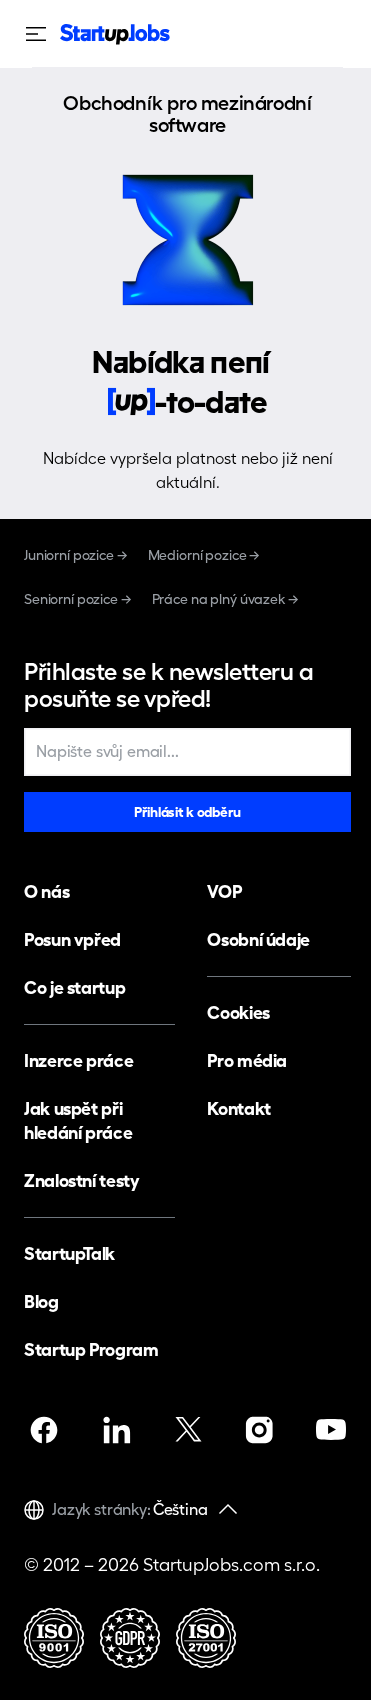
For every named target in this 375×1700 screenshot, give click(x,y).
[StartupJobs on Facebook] (44, 1430)
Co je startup (74, 987)
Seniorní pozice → (78, 599)
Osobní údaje (258, 939)
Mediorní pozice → (204, 555)
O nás (46, 891)
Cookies (238, 1012)
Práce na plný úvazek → (225, 599)
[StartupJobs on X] (188, 1430)
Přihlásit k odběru (187, 812)
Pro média (247, 1060)
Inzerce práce (78, 1060)
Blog (41, 1301)
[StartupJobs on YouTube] (331, 1430)
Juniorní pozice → (76, 555)
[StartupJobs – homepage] (115, 34)
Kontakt (238, 1108)
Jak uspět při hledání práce (78, 1120)
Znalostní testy (82, 1180)
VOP (224, 891)
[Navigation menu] (42, 34)
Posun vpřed (72, 939)
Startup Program (91, 1349)
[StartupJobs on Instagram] (259, 1430)
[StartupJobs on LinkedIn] (116, 1430)
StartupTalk (69, 1253)
